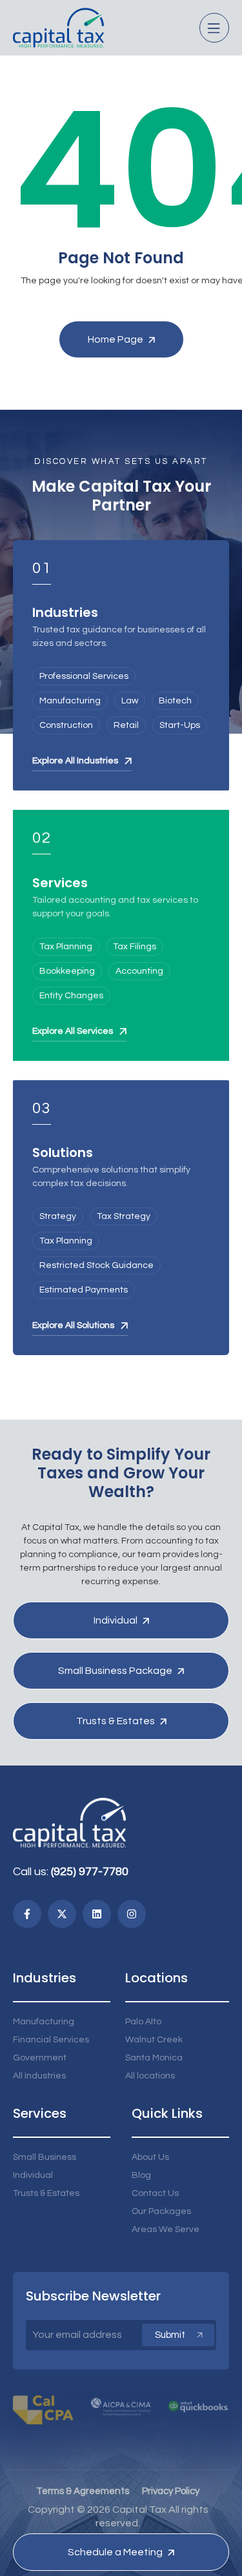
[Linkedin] (97, 1914)
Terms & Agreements (83, 2491)
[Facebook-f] (27, 1914)
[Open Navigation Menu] (214, 28)
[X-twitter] (62, 1914)
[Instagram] (132, 1914)
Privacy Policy (171, 2491)
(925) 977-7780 (90, 1872)
